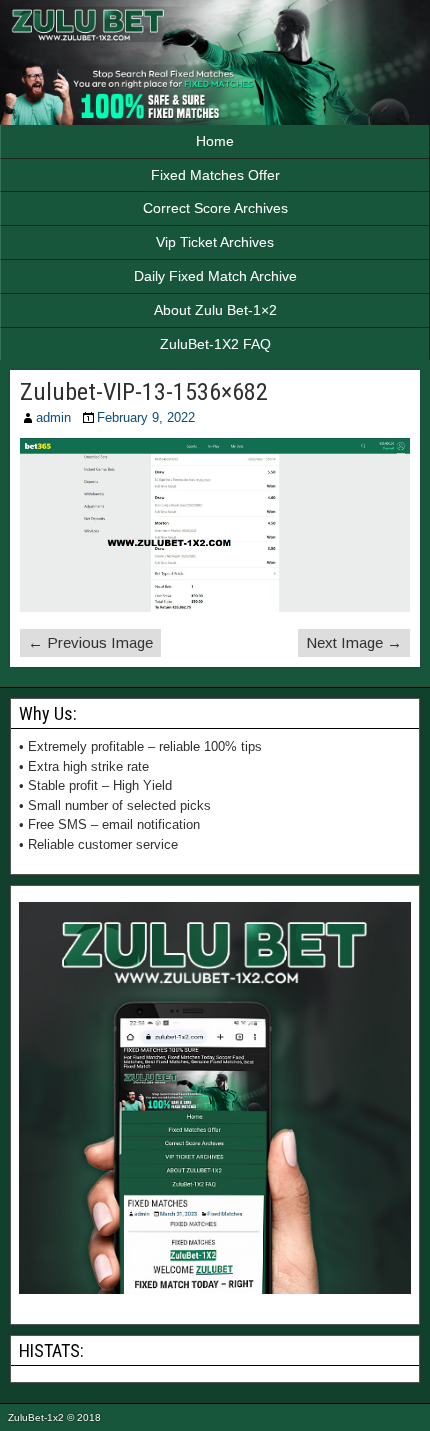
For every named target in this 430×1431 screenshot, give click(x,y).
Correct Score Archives (215, 208)
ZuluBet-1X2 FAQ (215, 344)
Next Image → (354, 642)
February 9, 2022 (146, 417)
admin (53, 417)
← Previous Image (90, 642)
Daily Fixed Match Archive (215, 276)
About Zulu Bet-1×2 (215, 310)
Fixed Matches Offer (215, 175)
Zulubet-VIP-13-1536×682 (144, 392)
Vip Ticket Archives (215, 242)
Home (215, 141)
